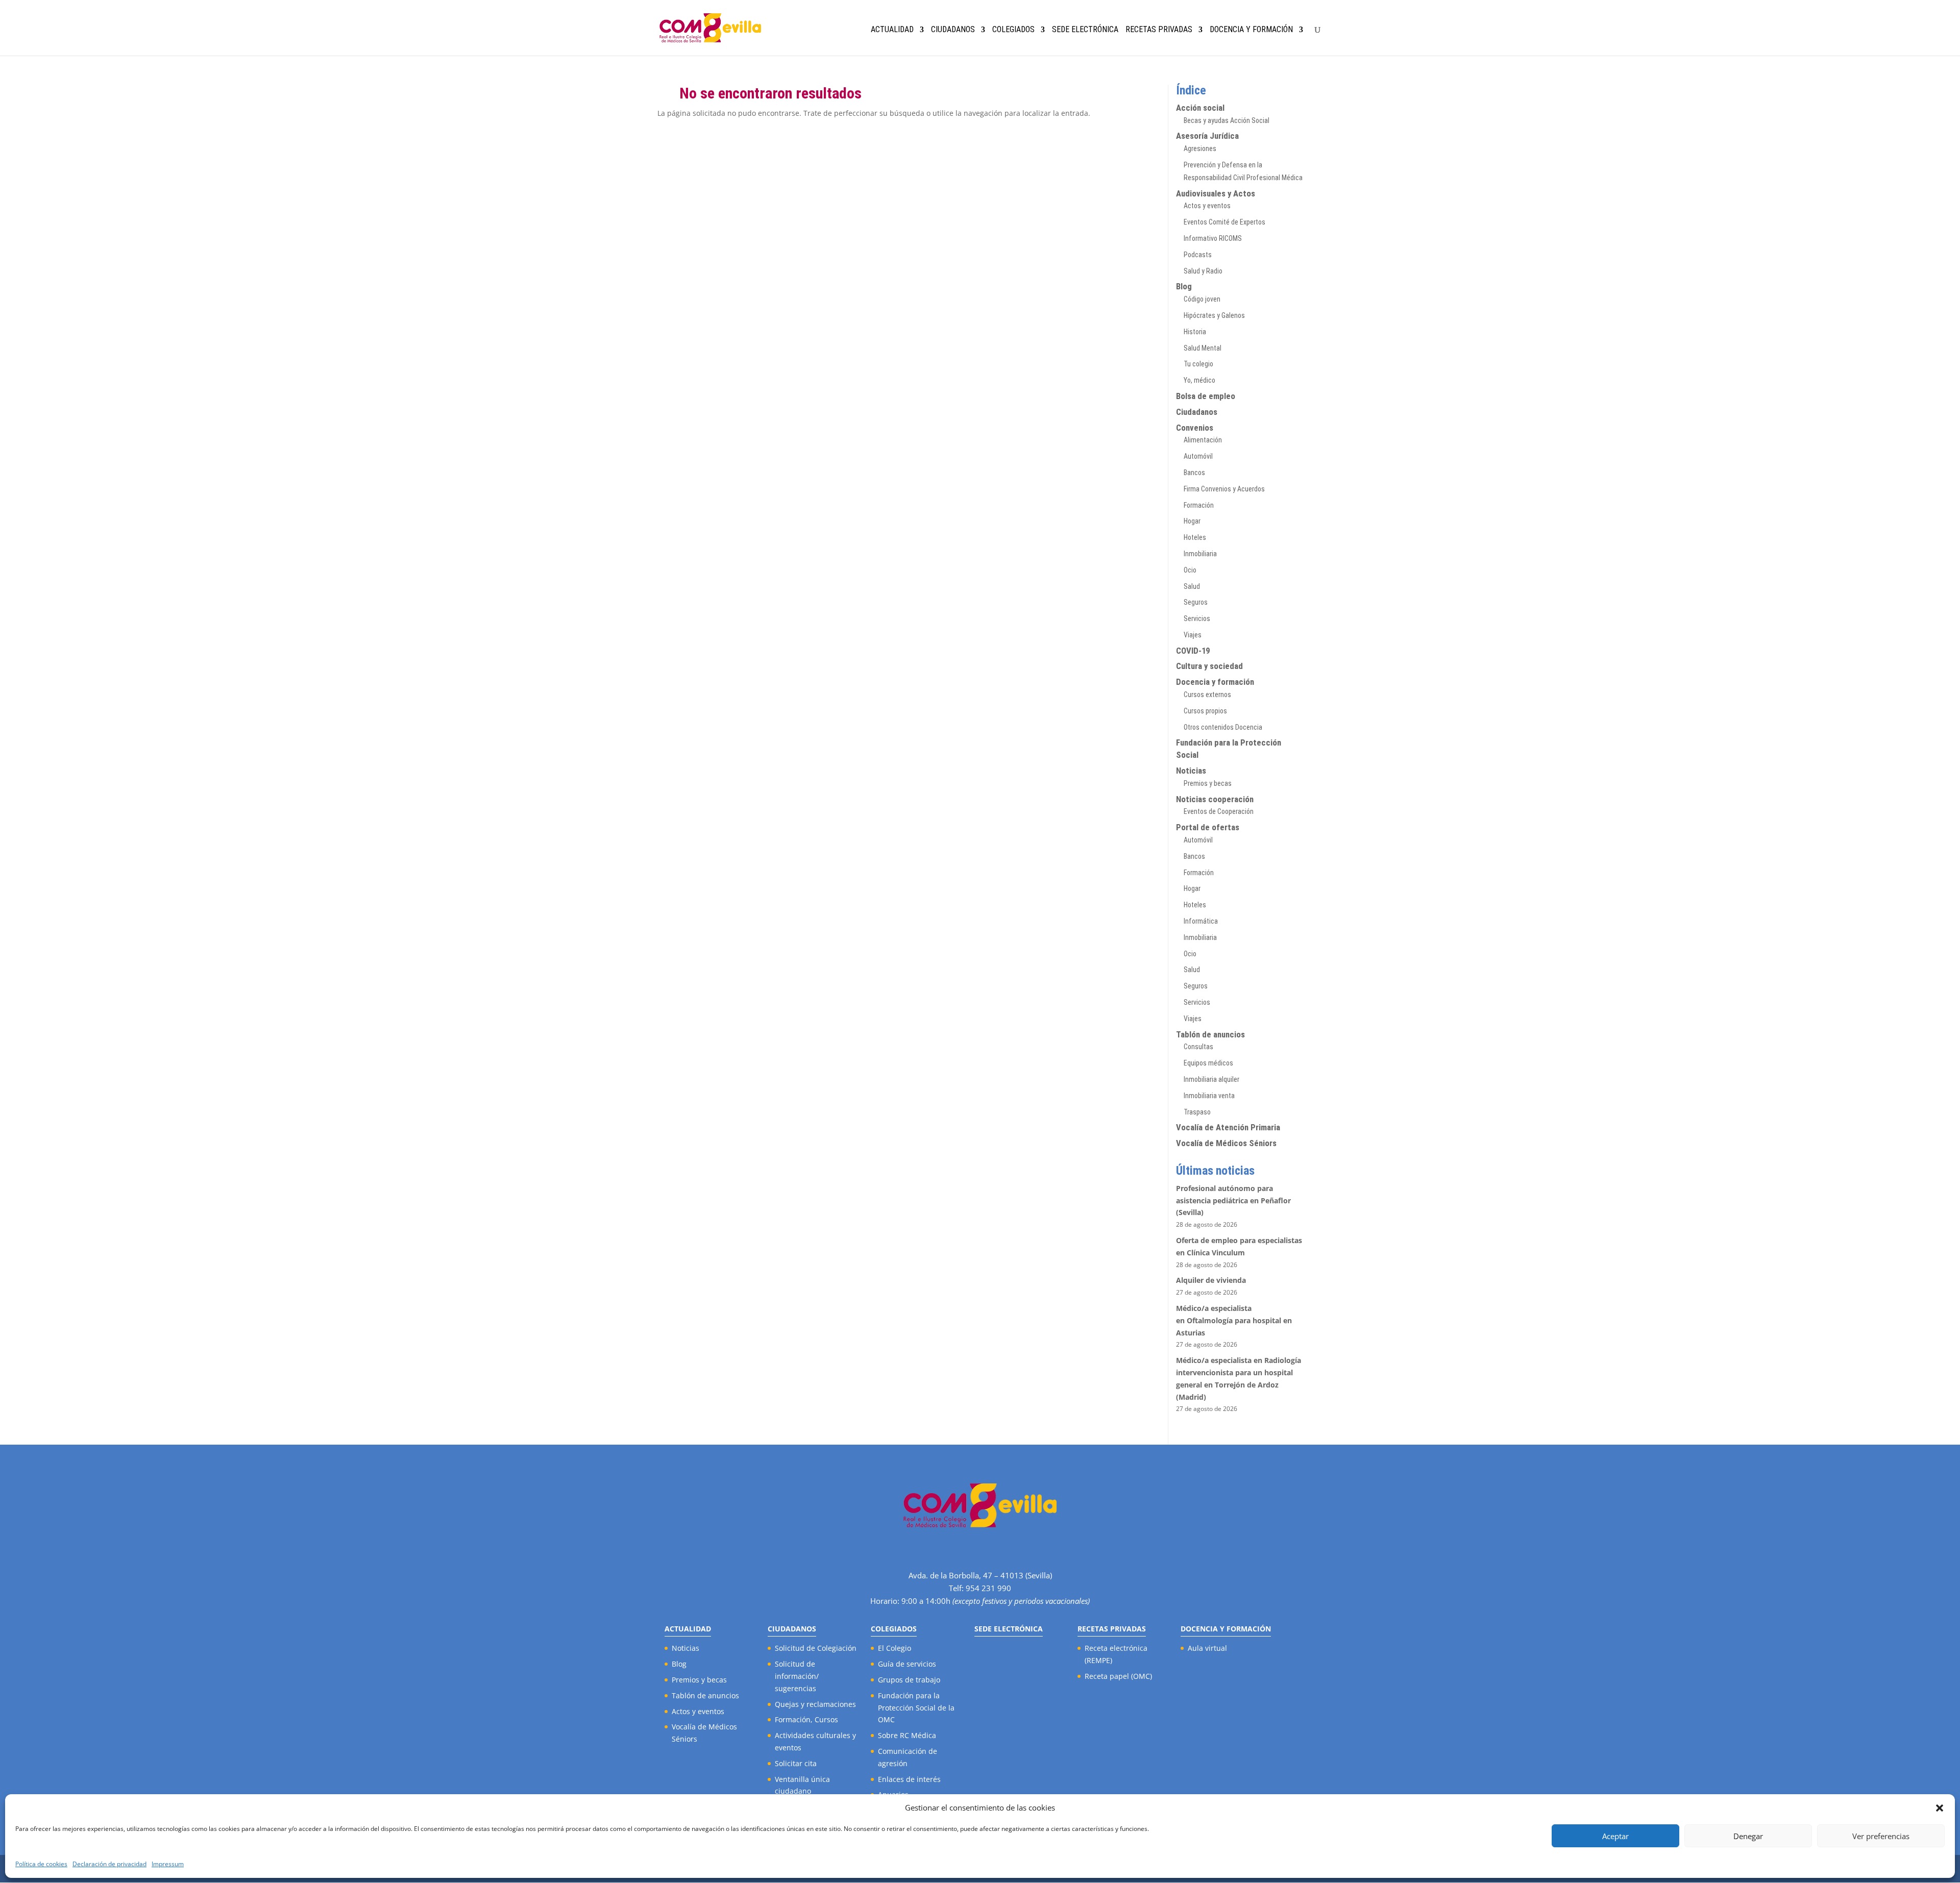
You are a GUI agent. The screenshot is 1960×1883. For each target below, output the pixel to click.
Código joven (1202, 299)
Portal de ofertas (1208, 827)
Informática (1201, 921)
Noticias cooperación (1215, 799)
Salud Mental (1203, 348)
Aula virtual (1207, 1648)
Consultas (1198, 1047)
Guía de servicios (907, 1664)
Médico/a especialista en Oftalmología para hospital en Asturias (1234, 1320)
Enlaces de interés (909, 1779)
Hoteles (1195, 537)
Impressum (168, 1864)
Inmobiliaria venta (1209, 1096)
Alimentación (1203, 440)
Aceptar (1615, 1836)
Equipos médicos (1208, 1063)
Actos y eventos (1207, 206)
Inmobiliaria (1200, 554)
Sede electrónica (1085, 30)
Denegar (1748, 1836)
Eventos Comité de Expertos (1224, 222)
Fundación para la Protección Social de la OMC (916, 1708)
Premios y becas (1208, 783)
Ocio (1190, 570)
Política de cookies (41, 1864)
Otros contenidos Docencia (1223, 727)
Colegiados (1013, 30)
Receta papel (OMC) (1118, 1676)
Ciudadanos (953, 30)
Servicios (1197, 618)
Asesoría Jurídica (1207, 136)
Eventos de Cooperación (1219, 811)
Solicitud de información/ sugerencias (797, 1676)
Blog (1184, 286)
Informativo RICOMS (1213, 238)
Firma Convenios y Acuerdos (1224, 489)
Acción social (1200, 108)
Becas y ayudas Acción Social (1227, 120)
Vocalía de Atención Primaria (1228, 1127)
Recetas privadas (1159, 30)
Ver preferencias (1881, 1836)
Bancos (1194, 473)
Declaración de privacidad (109, 1864)
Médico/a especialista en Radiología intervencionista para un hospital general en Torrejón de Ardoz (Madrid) (1239, 1378)
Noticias (1191, 771)
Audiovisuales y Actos (1216, 193)
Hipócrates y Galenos (1214, 315)
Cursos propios (1205, 711)
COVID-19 (1193, 651)
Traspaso (1197, 1112)
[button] (1940, 1808)
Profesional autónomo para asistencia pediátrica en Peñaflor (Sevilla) (1233, 1200)
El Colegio (895, 1648)
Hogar (1192, 521)
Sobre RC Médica (907, 1735)
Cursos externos (1207, 695)
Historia (1195, 332)
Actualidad (892, 30)
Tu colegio (1198, 364)
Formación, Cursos (806, 1719)
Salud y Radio (1203, 271)
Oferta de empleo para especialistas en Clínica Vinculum (1239, 1246)
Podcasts (1198, 255)
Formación (1199, 505)
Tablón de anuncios (1210, 1034)
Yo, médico (1199, 380)
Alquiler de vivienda (1211, 1280)
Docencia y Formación (1251, 30)
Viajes (1193, 635)
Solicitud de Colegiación (816, 1648)
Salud (1192, 586)
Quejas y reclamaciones (815, 1704)
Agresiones (1200, 148)
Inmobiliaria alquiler (1211, 1079)
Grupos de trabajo (909, 1680)
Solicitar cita (796, 1763)
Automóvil (1198, 456)
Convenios (1195, 428)
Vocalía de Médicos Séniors (1226, 1143)
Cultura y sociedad (1209, 666)
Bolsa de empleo (1206, 396)
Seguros (1196, 602)
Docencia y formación (1215, 682)
